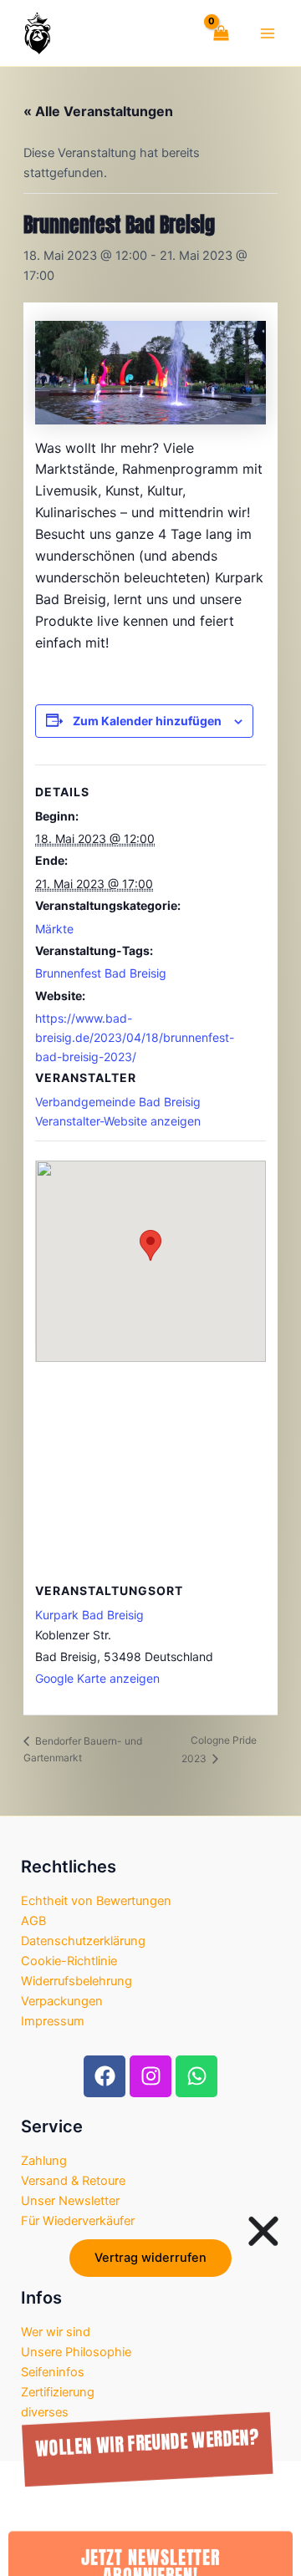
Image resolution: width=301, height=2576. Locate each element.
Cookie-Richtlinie (69, 1961)
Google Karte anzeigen (97, 1678)
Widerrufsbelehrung (77, 1981)
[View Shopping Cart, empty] (217, 33)
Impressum (53, 2021)
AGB (33, 1921)
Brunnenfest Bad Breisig (101, 973)
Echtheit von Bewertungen (96, 1901)
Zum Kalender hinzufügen (147, 721)
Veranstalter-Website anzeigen (118, 1121)
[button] (263, 2181)
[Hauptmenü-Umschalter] (268, 33)
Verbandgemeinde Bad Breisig (118, 1102)
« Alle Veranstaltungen (98, 111)
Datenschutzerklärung (83, 1941)
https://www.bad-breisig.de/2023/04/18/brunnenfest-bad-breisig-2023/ (135, 1037)
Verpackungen (62, 2001)
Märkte (54, 929)
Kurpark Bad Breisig (89, 1615)
